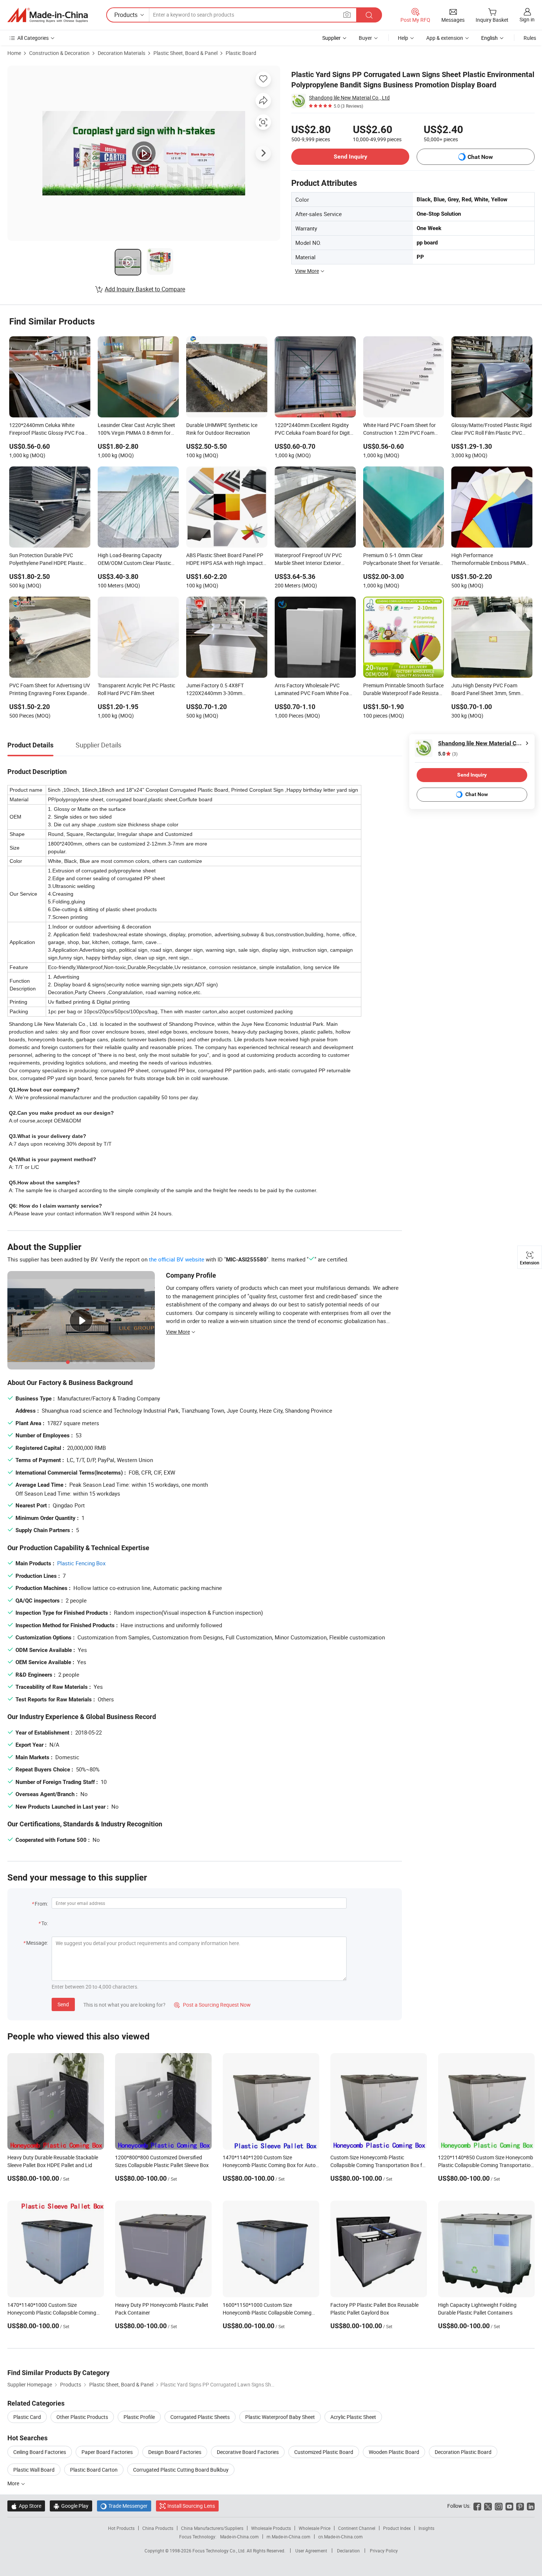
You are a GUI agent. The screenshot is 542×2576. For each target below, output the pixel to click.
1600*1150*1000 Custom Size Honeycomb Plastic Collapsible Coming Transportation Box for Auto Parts (267, 2313)
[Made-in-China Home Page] (48, 15)
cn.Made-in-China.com (341, 2537)
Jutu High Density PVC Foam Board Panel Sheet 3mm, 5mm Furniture (486, 690)
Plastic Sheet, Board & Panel (185, 53)
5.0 (448, 754)
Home (14, 53)
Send (63, 2004)
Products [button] (126, 15)
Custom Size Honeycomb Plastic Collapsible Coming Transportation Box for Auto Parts (379, 2165)
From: (41, 1904)
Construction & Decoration (59, 53)
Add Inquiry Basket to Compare (145, 289)
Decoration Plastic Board (463, 2452)
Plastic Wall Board (34, 2470)
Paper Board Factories (107, 2452)
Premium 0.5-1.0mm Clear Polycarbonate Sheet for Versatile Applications (401, 560)
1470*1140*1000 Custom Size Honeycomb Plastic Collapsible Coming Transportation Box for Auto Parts (52, 2313)
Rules (530, 38)
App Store (26, 2506)
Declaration (348, 2551)
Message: (37, 1943)
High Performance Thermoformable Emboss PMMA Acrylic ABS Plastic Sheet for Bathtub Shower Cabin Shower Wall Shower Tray (492, 560)
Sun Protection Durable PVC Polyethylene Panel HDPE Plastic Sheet (46, 560)
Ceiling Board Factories (40, 2452)
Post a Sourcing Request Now (212, 2005)
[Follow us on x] (488, 2506)
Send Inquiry (350, 157)
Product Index (397, 2528)
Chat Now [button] (480, 157)
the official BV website (177, 1259)
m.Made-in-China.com (289, 2537)
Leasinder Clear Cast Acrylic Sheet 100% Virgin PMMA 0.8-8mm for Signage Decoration (136, 430)
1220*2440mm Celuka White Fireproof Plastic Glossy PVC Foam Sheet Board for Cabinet (49, 430)
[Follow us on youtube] (509, 2506)
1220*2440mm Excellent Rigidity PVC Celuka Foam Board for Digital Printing (314, 430)
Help (403, 38)
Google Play (71, 2506)
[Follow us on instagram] (499, 2506)
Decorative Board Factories (248, 2452)
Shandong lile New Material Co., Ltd (349, 98)
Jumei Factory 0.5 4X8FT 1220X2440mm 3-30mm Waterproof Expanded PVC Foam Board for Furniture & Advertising (224, 690)
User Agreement (311, 2551)
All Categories (33, 38)
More (14, 2483)
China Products (158, 2528)
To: (45, 1923)
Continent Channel (357, 2528)
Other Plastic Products (82, 2417)
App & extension (445, 38)
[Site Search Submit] (369, 15)
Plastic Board (241, 53)
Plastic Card (27, 2417)
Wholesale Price (315, 2528)
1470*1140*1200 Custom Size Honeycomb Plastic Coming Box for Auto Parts (269, 2165)
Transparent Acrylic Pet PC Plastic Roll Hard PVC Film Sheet (136, 689)
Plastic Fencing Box (81, 1563)
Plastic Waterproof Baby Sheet (280, 2417)
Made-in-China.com (239, 2537)
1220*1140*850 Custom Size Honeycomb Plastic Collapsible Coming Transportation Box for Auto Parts (486, 2165)
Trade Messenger (124, 2506)
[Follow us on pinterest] (520, 2506)
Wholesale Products (271, 2528)
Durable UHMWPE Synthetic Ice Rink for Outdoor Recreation (222, 429)
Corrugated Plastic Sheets (200, 2417)
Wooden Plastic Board (394, 2452)
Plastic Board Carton (94, 2470)
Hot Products (121, 2528)
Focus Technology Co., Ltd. (220, 2551)
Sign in (527, 19)
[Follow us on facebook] (477, 2506)
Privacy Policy (384, 2551)
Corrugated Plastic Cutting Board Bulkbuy (181, 2470)
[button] (347, 15)
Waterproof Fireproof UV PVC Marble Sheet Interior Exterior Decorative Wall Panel (308, 560)
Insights (426, 2528)
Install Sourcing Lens (191, 2506)
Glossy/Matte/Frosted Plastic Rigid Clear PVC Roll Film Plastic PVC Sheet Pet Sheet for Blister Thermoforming (491, 430)
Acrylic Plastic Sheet (353, 2417)
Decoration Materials (121, 53)
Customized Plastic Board (324, 2452)
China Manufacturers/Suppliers (212, 2528)
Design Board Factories (175, 2452)
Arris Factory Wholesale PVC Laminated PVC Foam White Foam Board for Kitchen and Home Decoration (314, 690)
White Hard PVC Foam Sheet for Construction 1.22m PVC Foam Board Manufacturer (399, 430)
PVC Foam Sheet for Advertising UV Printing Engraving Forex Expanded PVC (50, 690)
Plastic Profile (139, 2417)
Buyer (365, 38)
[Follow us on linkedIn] (531, 2506)
